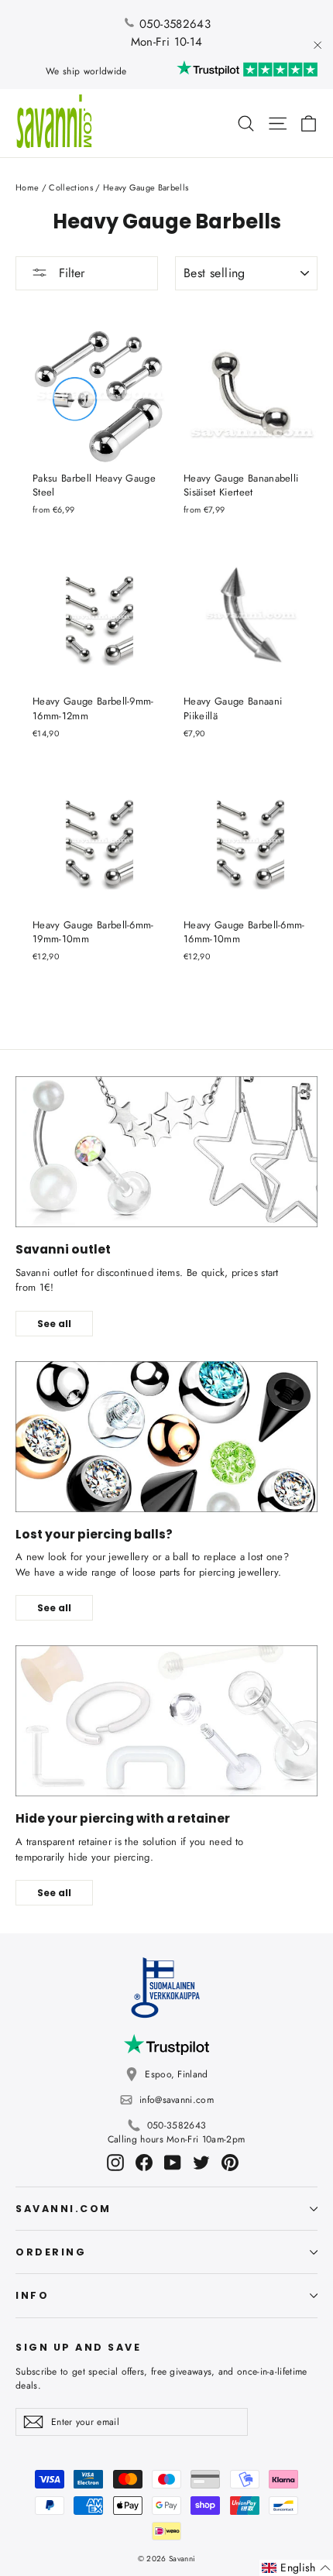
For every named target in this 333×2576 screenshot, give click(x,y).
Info (32, 2295)
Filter (70, 273)
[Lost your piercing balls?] (166, 1437)
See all (54, 1324)
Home (27, 187)
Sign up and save (78, 2347)
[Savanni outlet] (166, 1152)
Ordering (51, 2252)
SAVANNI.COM (64, 2209)
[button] (296, 2568)
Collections (71, 187)
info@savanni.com (177, 2100)
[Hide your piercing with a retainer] (166, 1721)
